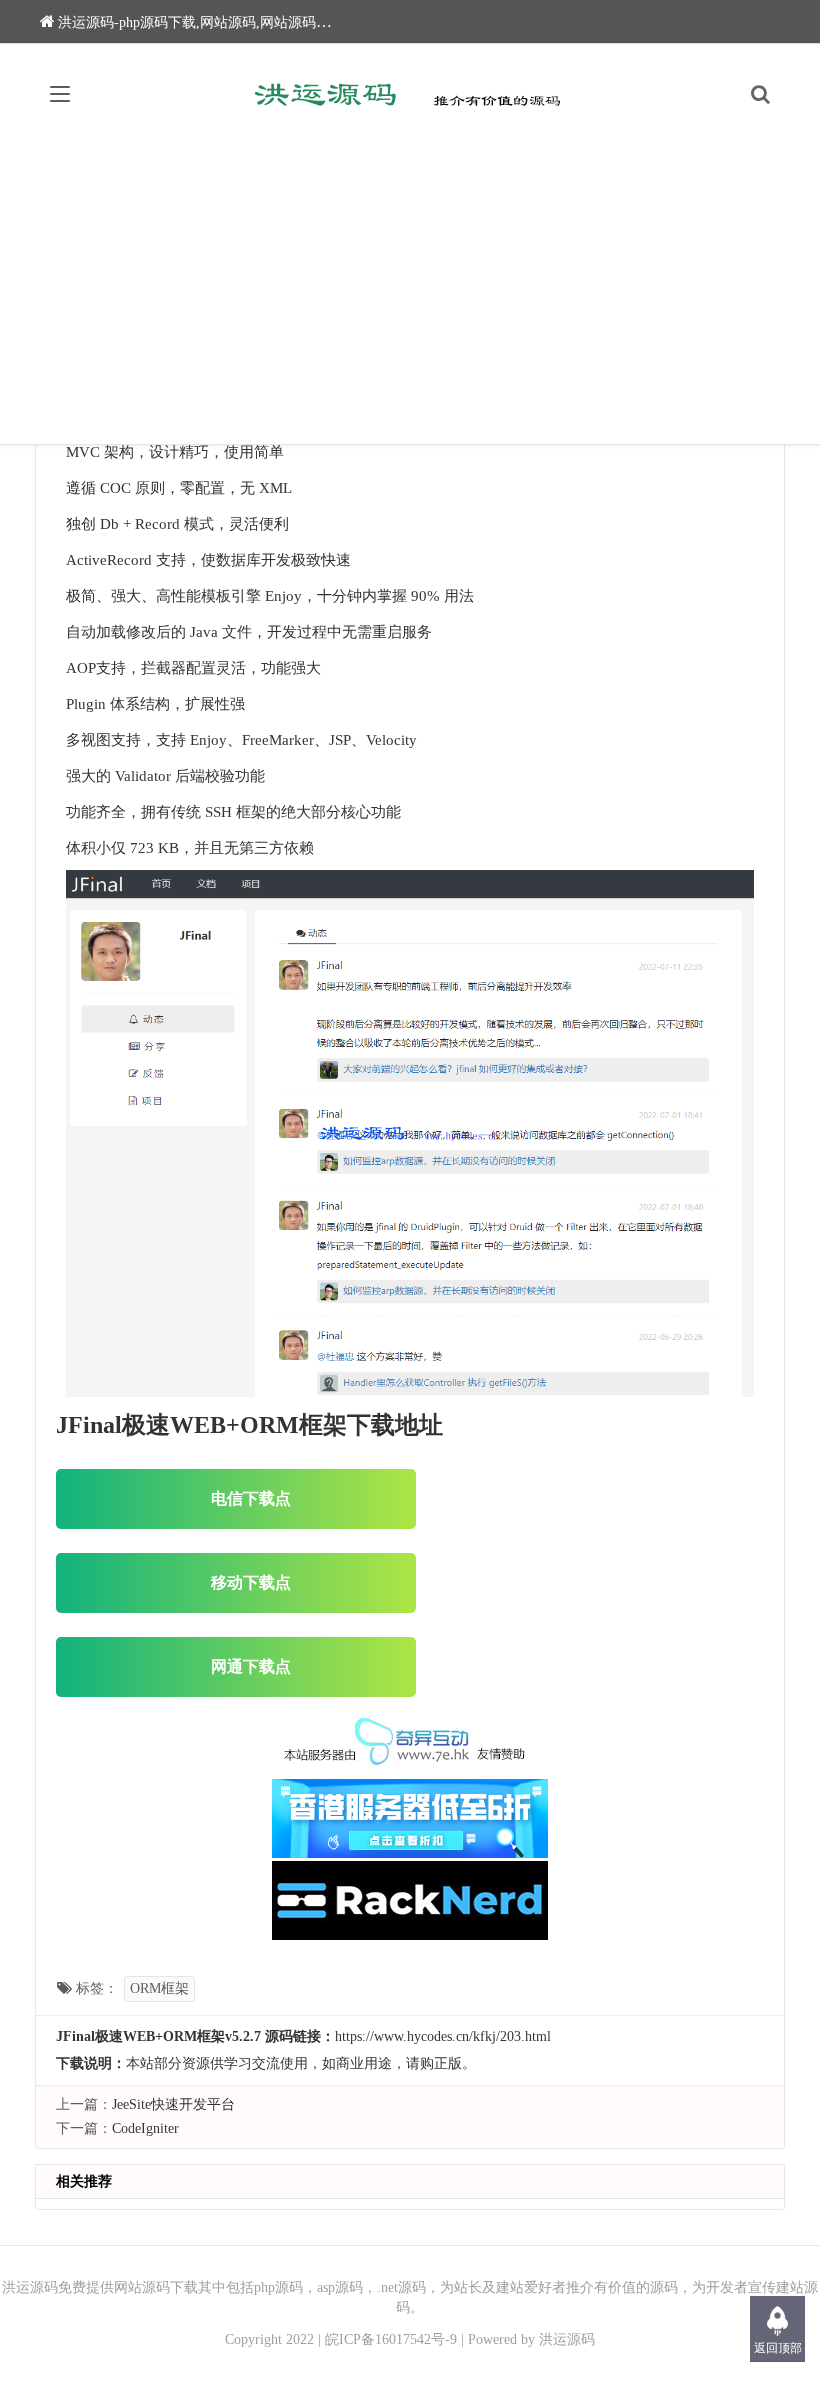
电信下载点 (251, 1498)
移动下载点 (251, 1582)
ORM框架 (159, 1988)
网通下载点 (251, 1666)
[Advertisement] (410, 294)
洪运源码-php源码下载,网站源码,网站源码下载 (201, 22)
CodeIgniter (145, 2128)
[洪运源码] (410, 94)
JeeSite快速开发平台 (173, 2104)
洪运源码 (567, 2339)
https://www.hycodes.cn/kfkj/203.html (443, 2036)
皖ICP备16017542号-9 (391, 2339)
